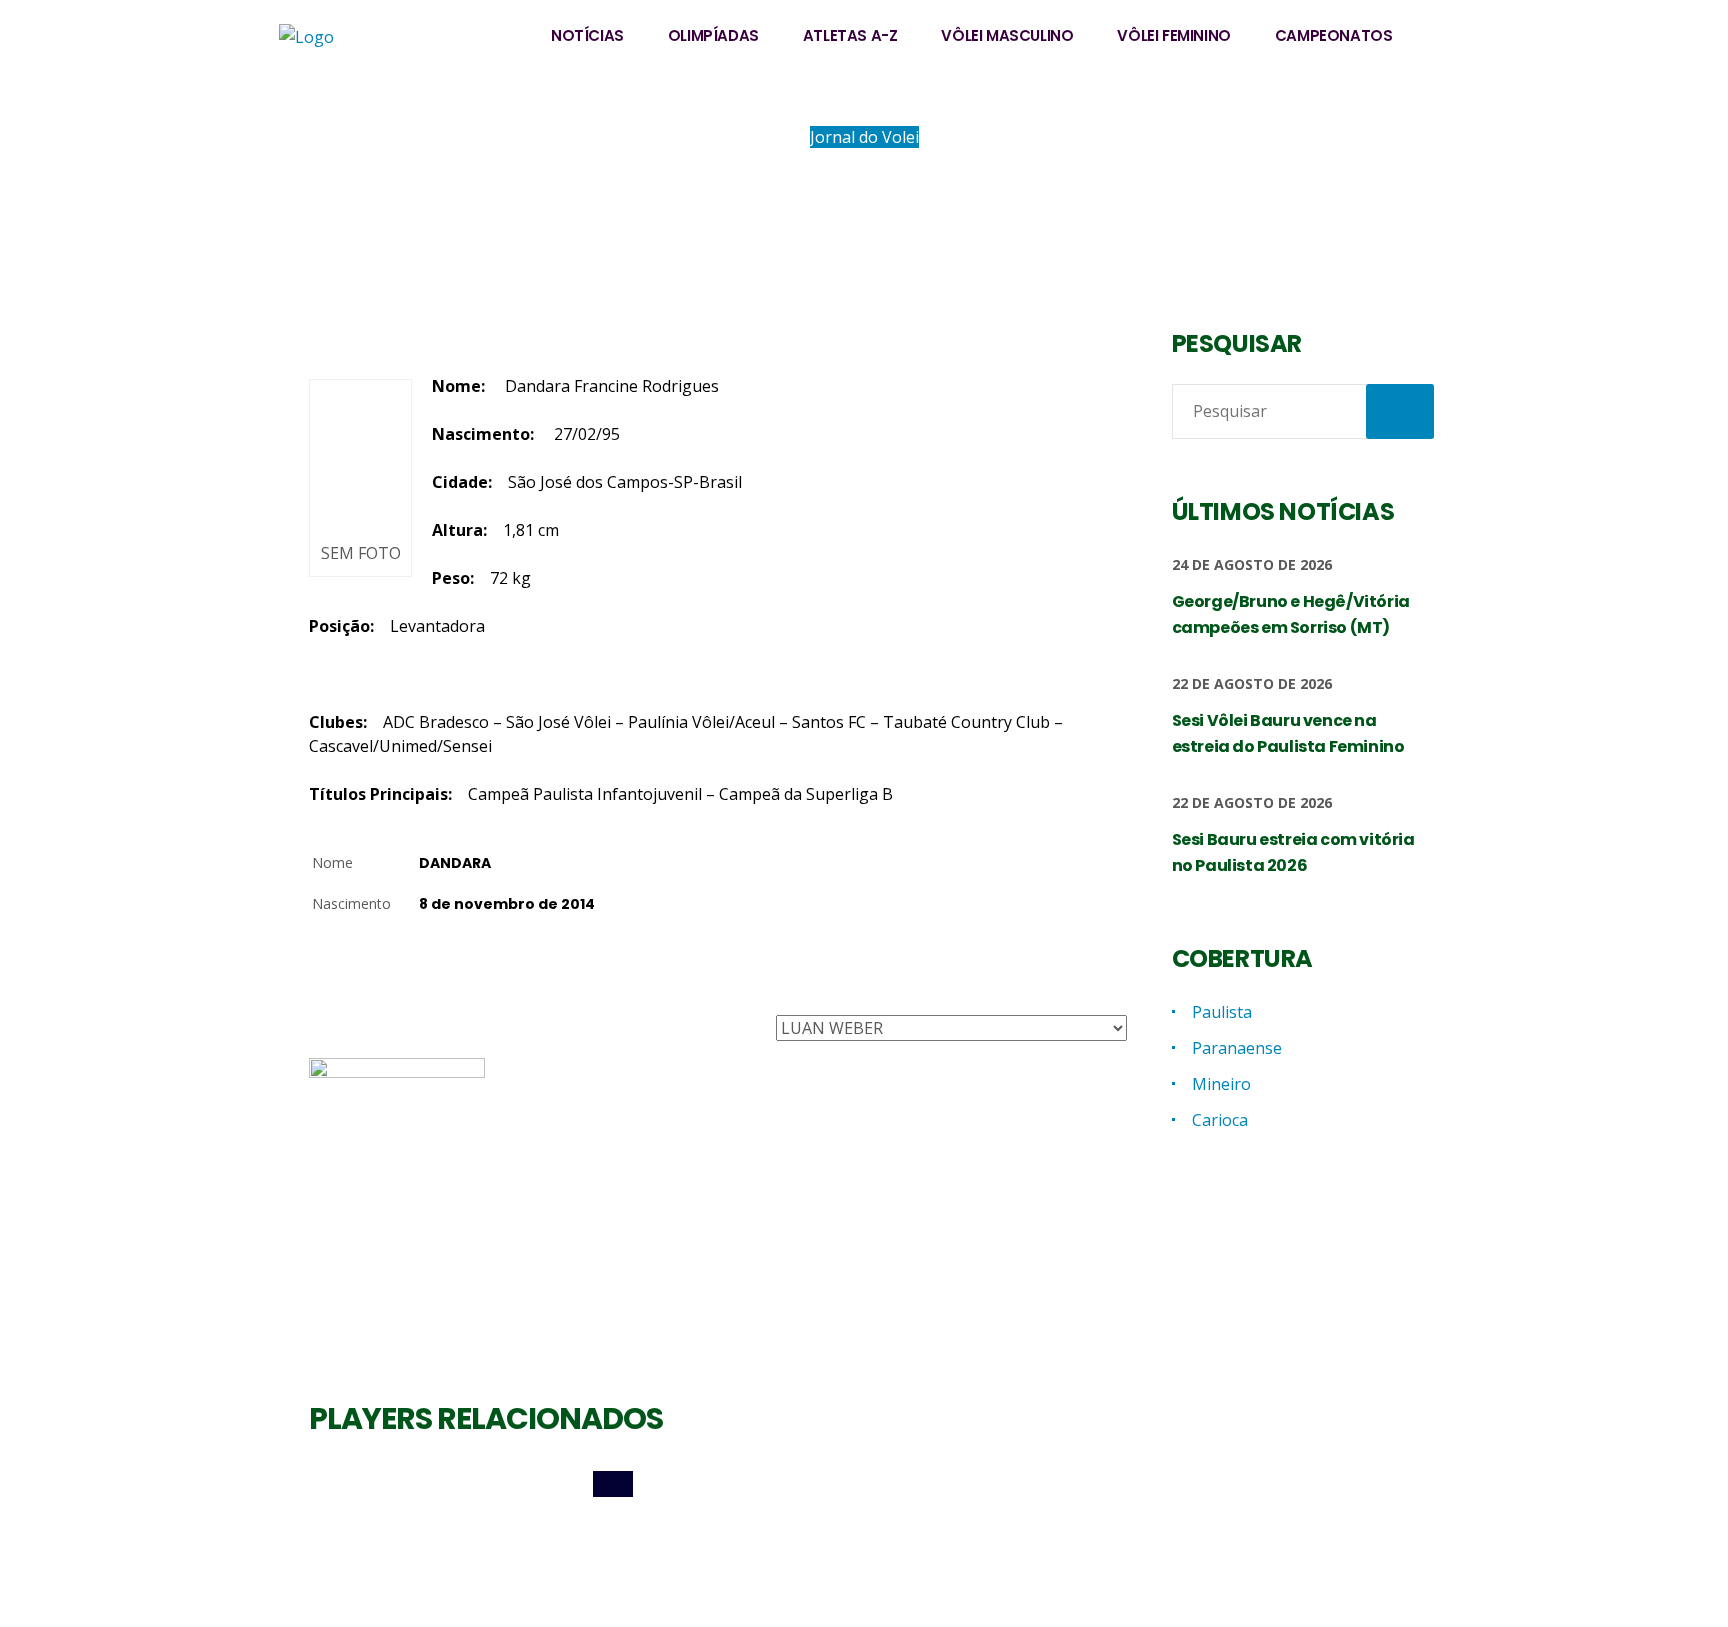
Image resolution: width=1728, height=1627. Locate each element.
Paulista (1222, 1012)
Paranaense (1237, 1048)
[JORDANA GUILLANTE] (718, 1484)
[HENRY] (998, 1484)
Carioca (1220, 1120)
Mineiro (1221, 1084)
